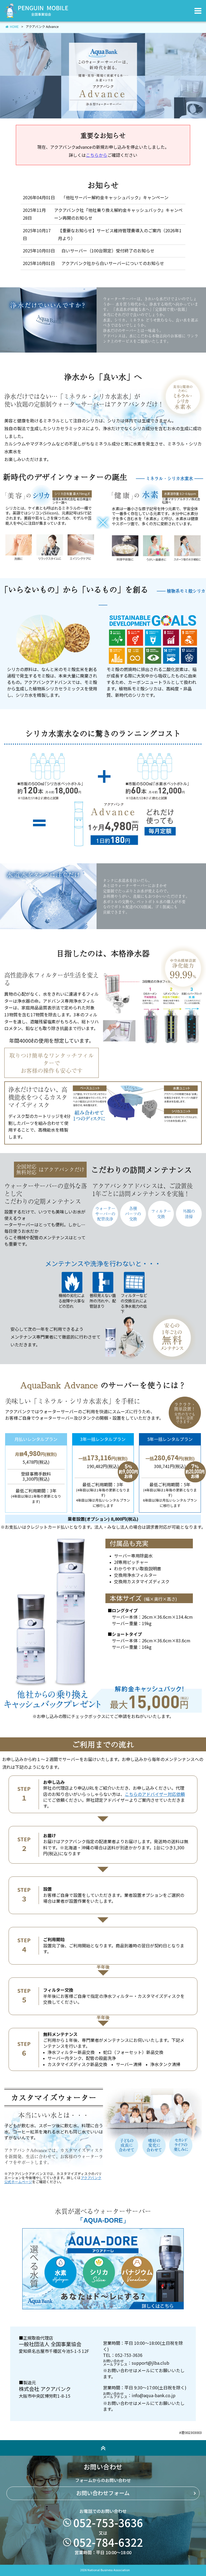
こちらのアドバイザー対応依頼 (155, 1794)
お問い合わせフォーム (103, 2493)
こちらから (97, 155)
